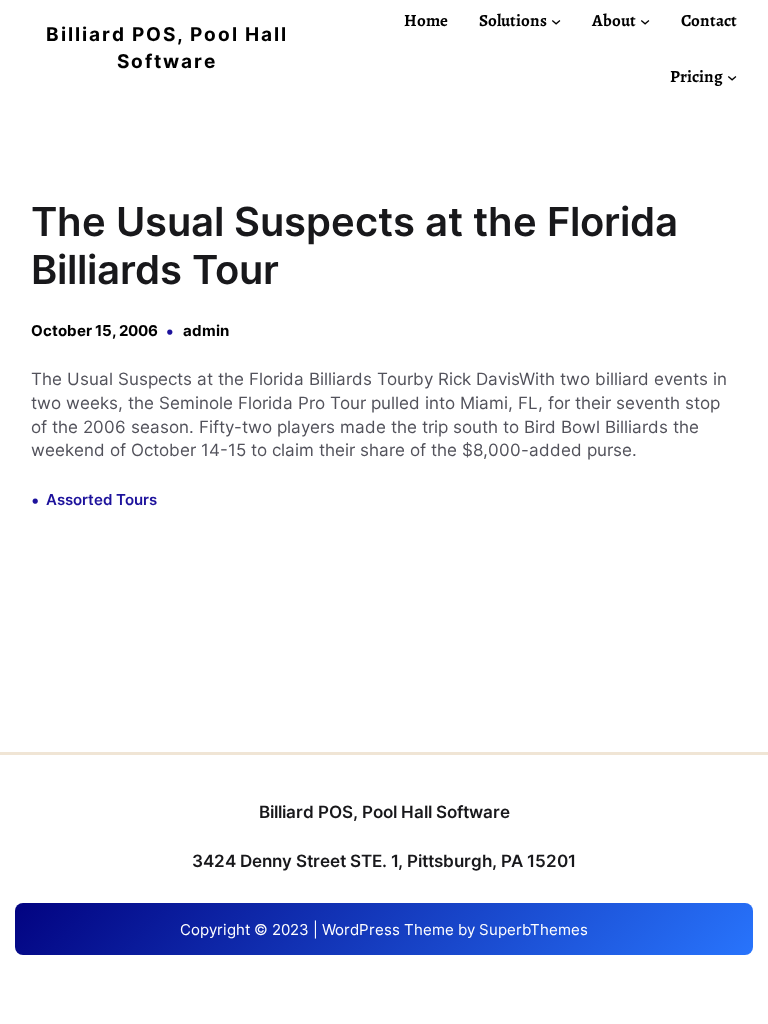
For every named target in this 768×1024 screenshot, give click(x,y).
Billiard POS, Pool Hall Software (384, 812)
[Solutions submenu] (556, 20)
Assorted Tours (101, 499)
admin (206, 330)
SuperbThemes (533, 929)
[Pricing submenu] (732, 77)
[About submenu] (645, 20)
